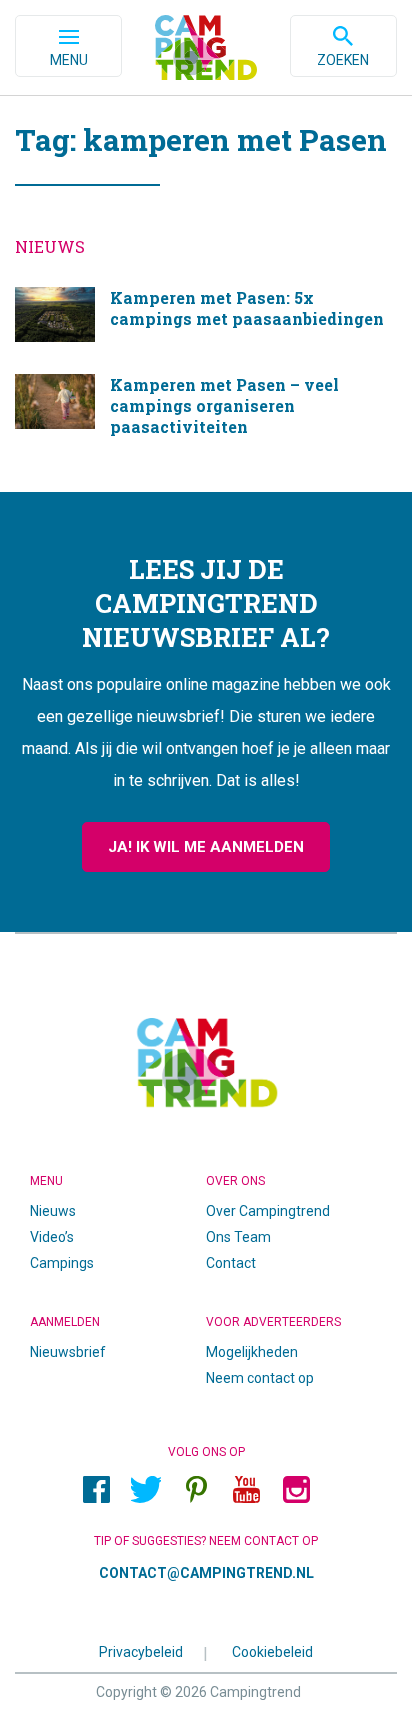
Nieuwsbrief (68, 1352)
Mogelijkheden (252, 1352)
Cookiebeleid (272, 1651)
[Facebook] (96, 1489)
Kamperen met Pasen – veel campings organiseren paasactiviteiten (206, 413)
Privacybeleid (141, 1651)
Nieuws (53, 1211)
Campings (62, 1263)
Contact (231, 1263)
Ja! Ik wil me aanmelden (206, 847)
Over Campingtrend (268, 1211)
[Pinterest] (196, 1489)
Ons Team (238, 1237)
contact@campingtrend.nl (206, 1573)
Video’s (52, 1237)
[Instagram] (296, 1489)
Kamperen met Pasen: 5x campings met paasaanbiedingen (206, 315)
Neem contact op (260, 1378)
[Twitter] (146, 1489)
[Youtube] (246, 1489)
